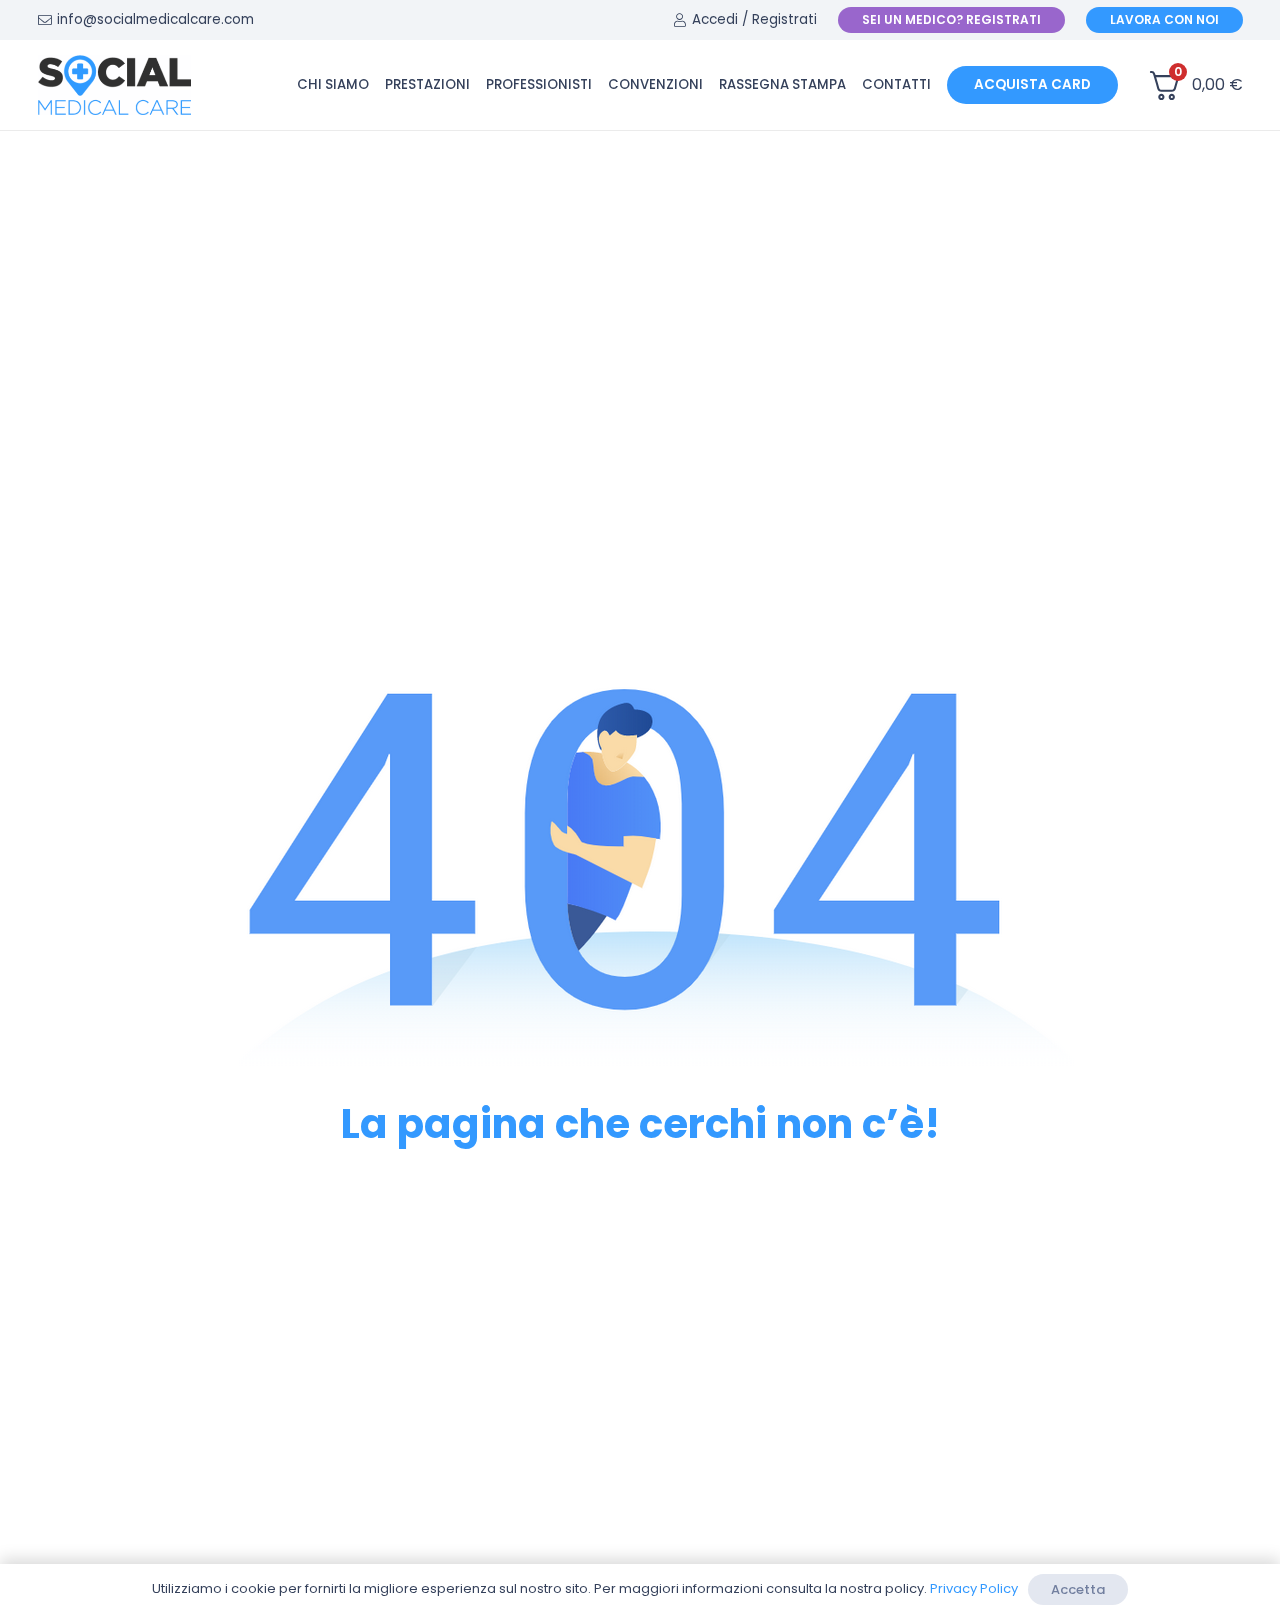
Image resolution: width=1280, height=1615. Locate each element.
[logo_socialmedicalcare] (114, 85)
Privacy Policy (974, 1588)
